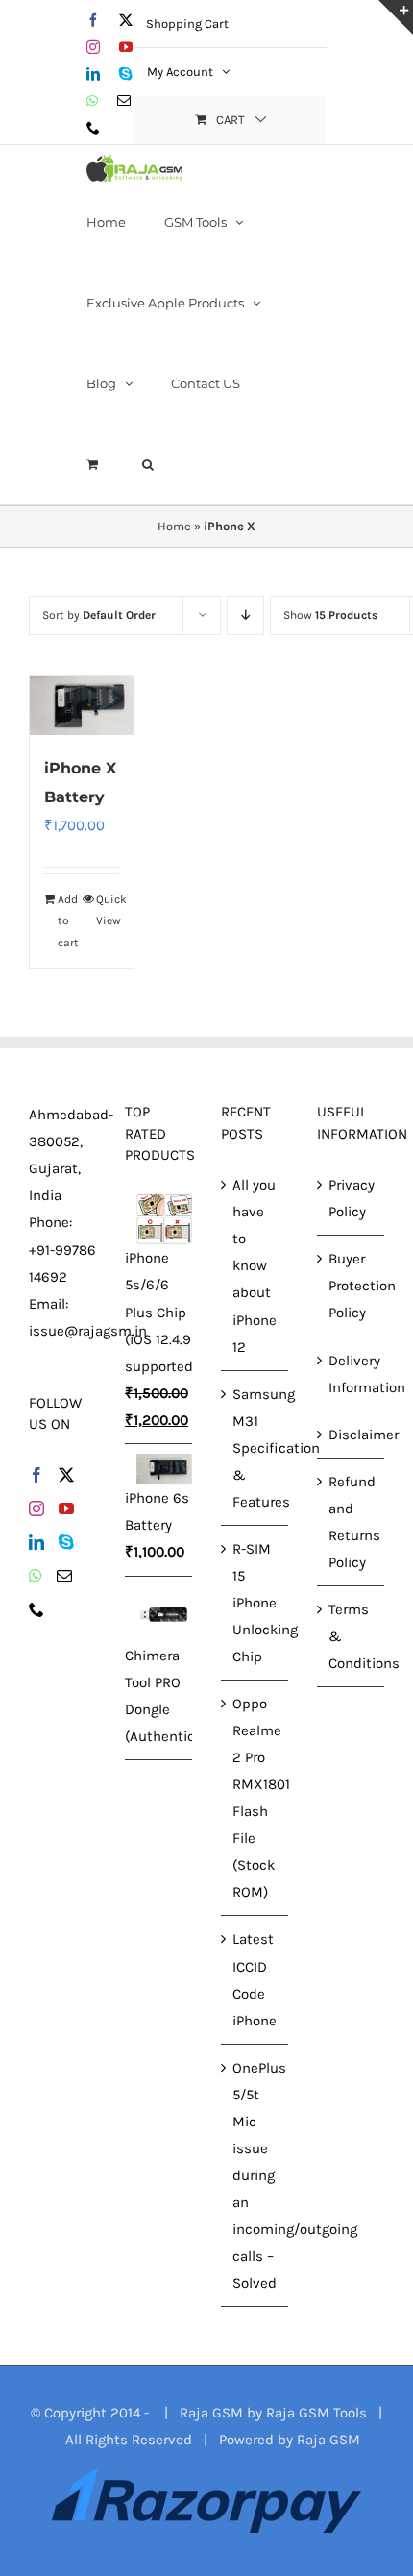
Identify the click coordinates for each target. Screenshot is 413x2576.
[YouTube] (66, 1509)
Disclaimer (352, 1435)
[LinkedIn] (36, 1542)
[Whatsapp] (36, 1576)
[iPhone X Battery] (82, 706)
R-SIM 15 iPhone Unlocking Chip (255, 1603)
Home (174, 526)
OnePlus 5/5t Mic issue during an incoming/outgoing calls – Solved (255, 2175)
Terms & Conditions (352, 1636)
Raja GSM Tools (316, 2413)
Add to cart (68, 921)
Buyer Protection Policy (352, 1286)
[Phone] (36, 1609)
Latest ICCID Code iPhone (255, 1979)
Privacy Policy (352, 1198)
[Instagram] (36, 1509)
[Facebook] (36, 1475)
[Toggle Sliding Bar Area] (396, 17)
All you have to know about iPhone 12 (255, 1265)
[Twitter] (66, 1475)
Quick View (108, 910)
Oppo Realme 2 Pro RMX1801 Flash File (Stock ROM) (255, 1798)
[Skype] (66, 1542)
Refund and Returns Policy (352, 1522)
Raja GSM (328, 2440)
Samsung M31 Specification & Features (255, 1448)
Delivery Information (352, 1374)
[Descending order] (245, 615)
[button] (148, 464)
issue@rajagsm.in (88, 1331)
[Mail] (64, 1576)
